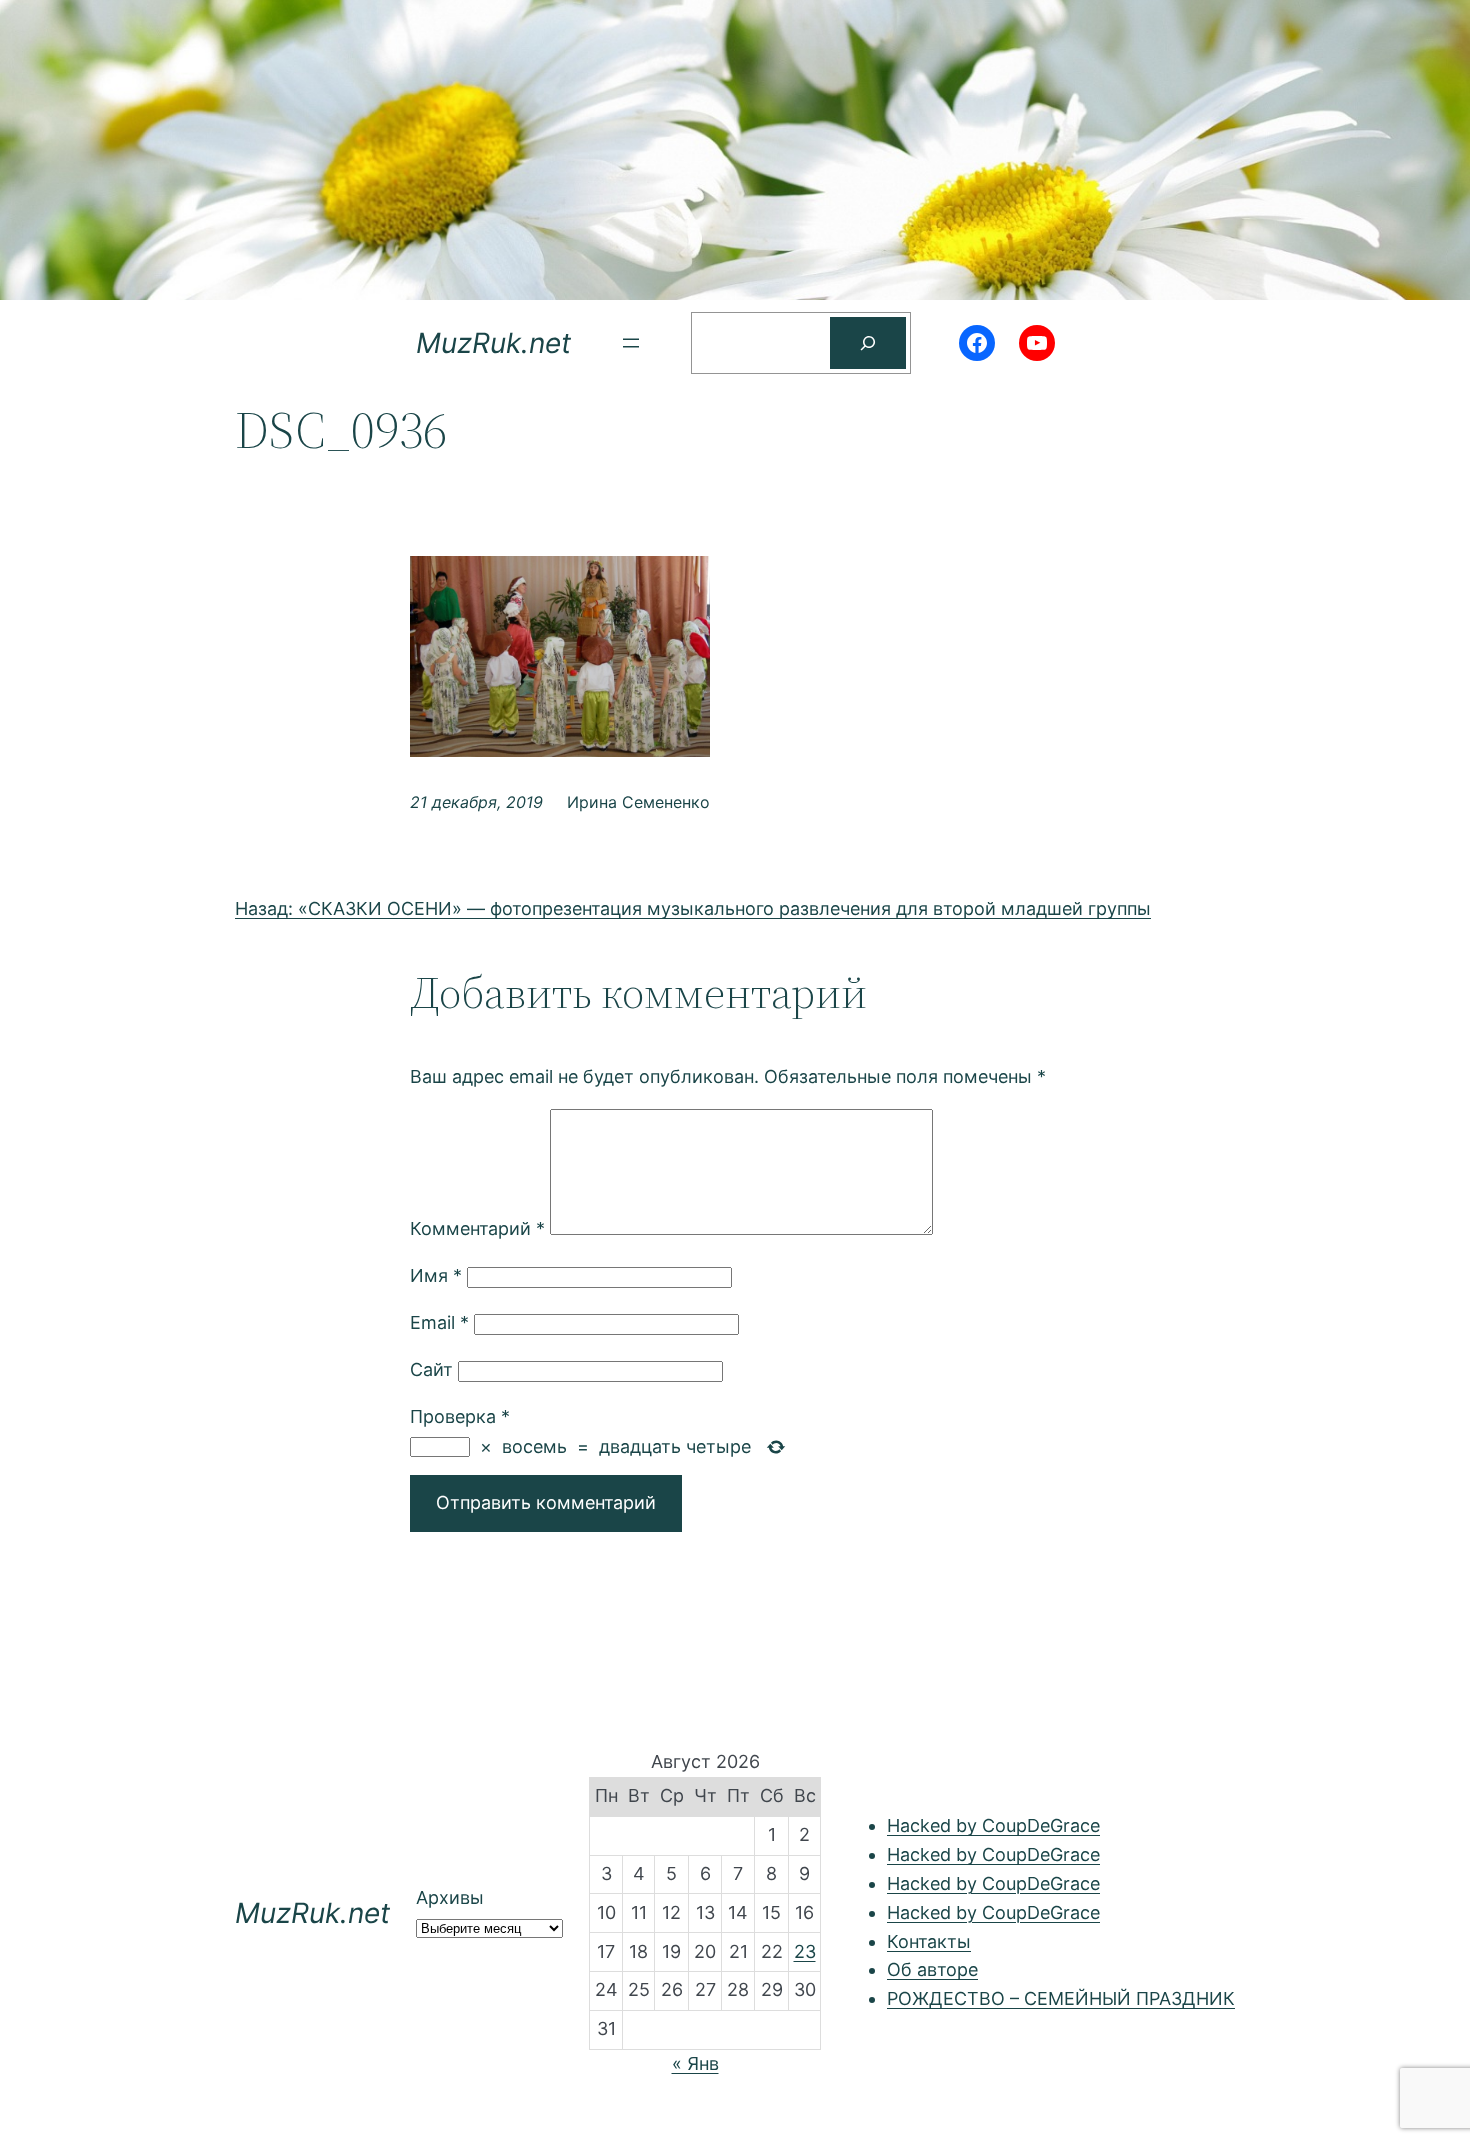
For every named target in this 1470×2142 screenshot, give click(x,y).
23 (805, 1951)
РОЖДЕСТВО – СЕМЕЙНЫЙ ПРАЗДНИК (1061, 1998)
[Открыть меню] (631, 343)
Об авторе (932, 1969)
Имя (436, 1275)
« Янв (695, 2063)
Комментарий (477, 1228)
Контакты (929, 1941)
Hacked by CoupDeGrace (993, 1825)
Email (439, 1322)
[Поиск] (868, 343)
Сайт (431, 1369)
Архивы (450, 1897)
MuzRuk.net (493, 343)
